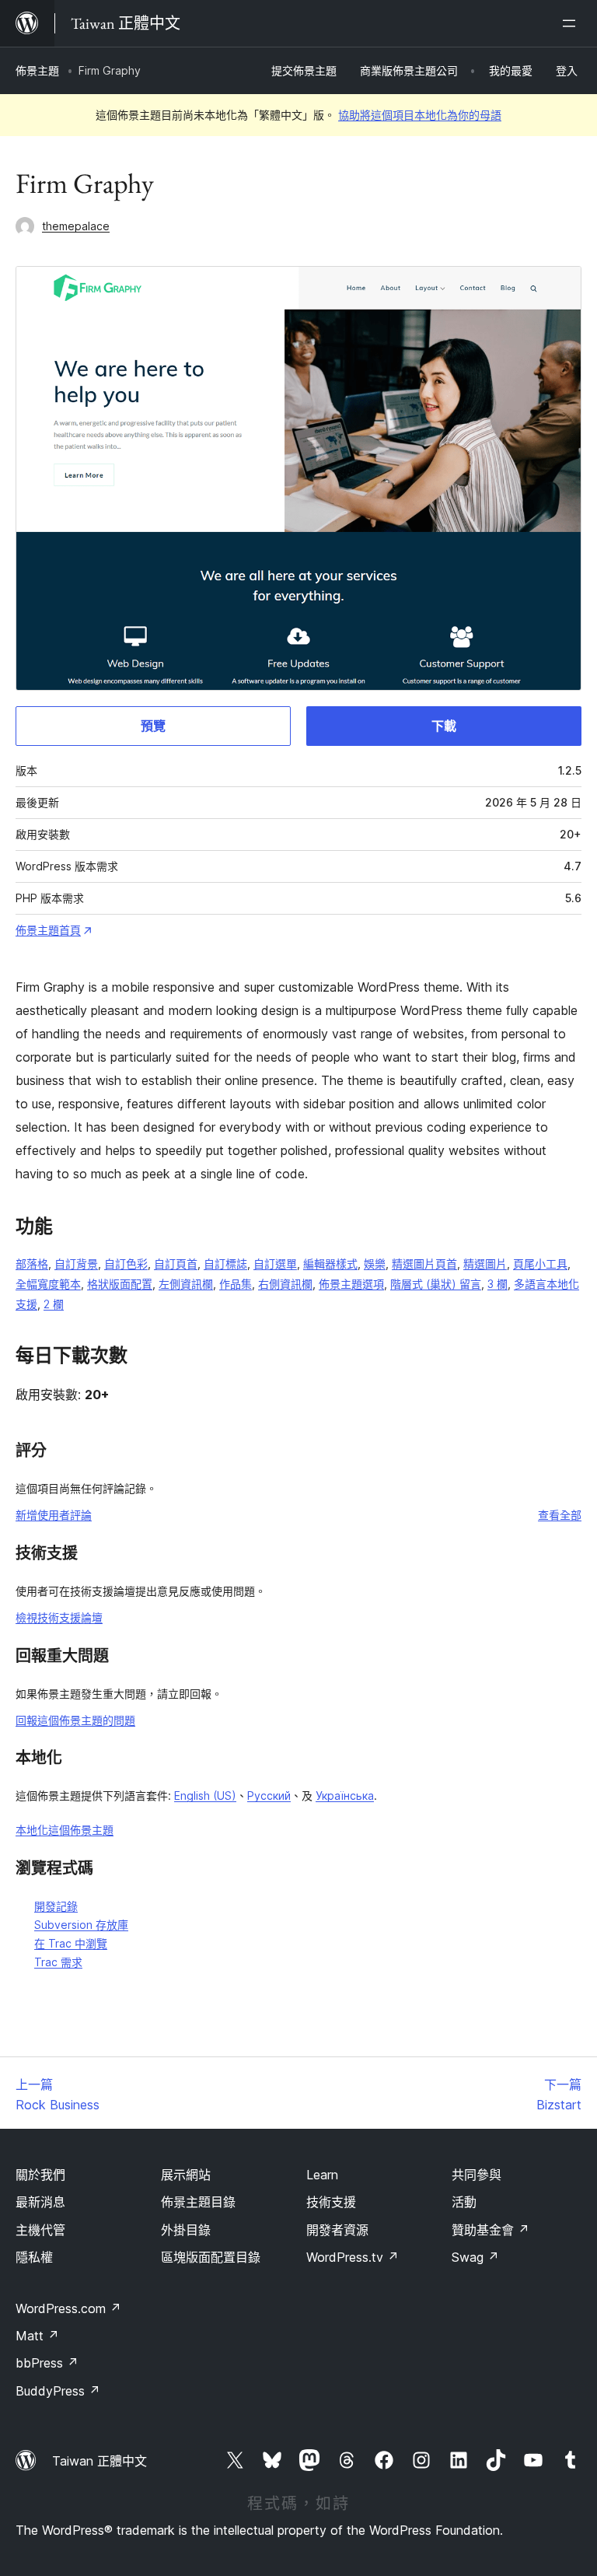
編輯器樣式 (330, 1263)
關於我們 (40, 2175)
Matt (37, 2336)
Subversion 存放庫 (81, 1925)
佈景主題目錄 (198, 2202)
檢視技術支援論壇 (59, 1617)
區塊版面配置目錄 (211, 2257)
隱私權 (34, 2257)
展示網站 (186, 2175)
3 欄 (497, 1284)
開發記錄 (56, 1906)
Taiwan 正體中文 (99, 2461)
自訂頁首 (176, 1263)
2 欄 (54, 1304)
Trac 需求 (58, 1962)
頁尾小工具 (540, 1263)
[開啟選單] (572, 23)
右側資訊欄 (285, 1284)
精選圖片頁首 (424, 1263)
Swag (475, 2257)
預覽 (153, 726)
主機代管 (40, 2230)
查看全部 (560, 1515)
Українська (345, 1795)
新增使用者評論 (54, 1515)
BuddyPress (58, 2391)
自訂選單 (275, 1263)
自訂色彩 (126, 1263)
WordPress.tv (353, 2257)
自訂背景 (76, 1263)
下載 (444, 726)
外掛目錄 (186, 2230)
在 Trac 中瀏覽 (71, 1943)
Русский (269, 1795)
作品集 (236, 1284)
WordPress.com (68, 2308)
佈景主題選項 (351, 1284)
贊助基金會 (491, 2230)
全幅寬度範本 (48, 1284)
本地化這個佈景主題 (65, 1830)
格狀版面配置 (120, 1284)
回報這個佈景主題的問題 (75, 1720)
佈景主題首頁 (48, 930)
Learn (322, 2175)
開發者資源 (337, 2230)
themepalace (76, 226)
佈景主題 (37, 70)
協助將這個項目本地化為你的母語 (420, 115)
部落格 (32, 1263)
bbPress (47, 2363)
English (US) (205, 1795)
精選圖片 (485, 1263)
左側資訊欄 (186, 1284)
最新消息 (40, 2202)
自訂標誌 (225, 1263)
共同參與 (477, 2175)
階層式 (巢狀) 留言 (436, 1284)
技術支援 (331, 2202)
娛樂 (375, 1263)
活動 (464, 2202)
